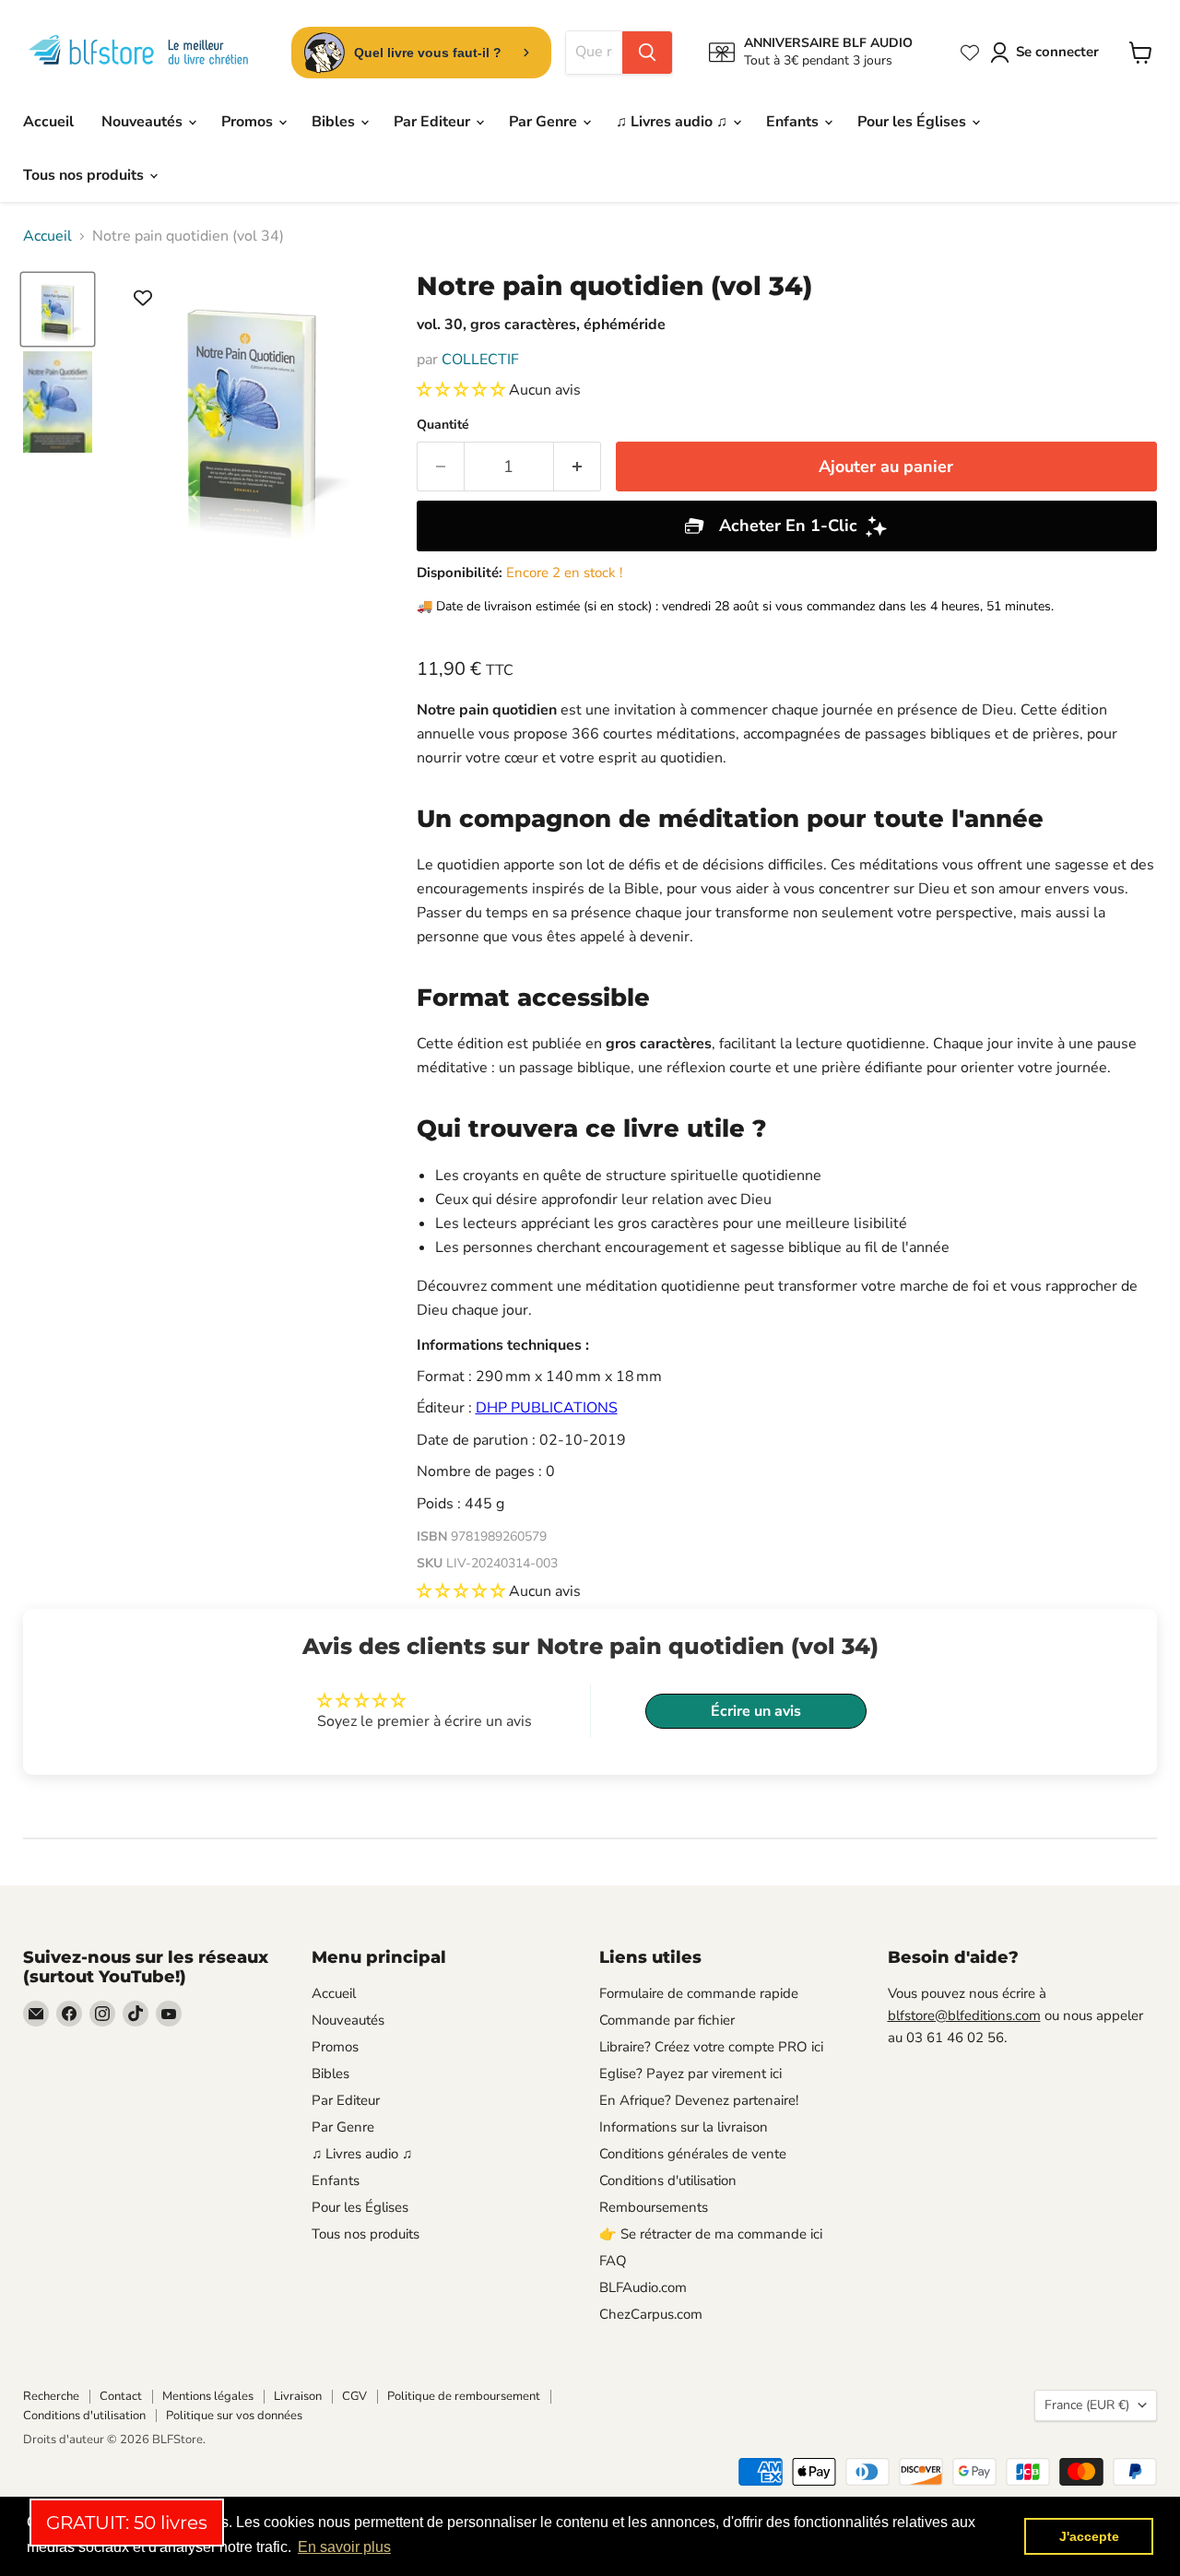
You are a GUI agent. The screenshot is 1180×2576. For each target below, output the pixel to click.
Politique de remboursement (464, 2396)
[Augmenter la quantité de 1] (578, 467)
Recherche (51, 2396)
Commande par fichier (667, 2020)
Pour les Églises (914, 122)
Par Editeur (434, 122)
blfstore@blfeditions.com (964, 2015)
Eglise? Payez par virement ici (690, 2074)
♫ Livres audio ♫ (673, 122)
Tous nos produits (85, 175)
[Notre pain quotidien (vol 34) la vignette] (58, 309)
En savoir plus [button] (344, 2547)
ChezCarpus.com (651, 2314)
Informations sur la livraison (684, 2127)
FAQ (613, 2261)
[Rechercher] (647, 53)
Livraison (298, 2396)
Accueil (48, 122)
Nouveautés (144, 122)
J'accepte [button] (1089, 2536)
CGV (354, 2396)
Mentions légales (208, 2396)
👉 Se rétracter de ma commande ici (711, 2234)
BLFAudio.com (643, 2287)
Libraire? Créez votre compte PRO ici (711, 2047)
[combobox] (594, 53)
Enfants (794, 122)
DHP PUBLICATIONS (547, 1408)
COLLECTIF (480, 360)
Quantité (443, 425)
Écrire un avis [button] (756, 1711)
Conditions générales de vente (693, 2154)
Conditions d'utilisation (668, 2180)
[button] (463, 390)
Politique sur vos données (234, 2416)
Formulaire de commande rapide (699, 1993)
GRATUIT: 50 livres (127, 2523)
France (1087, 2405)
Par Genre (545, 122)
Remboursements (654, 2207)
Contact (121, 2396)
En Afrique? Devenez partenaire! (699, 2100)
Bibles (335, 122)
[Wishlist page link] (970, 53)
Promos (249, 122)
